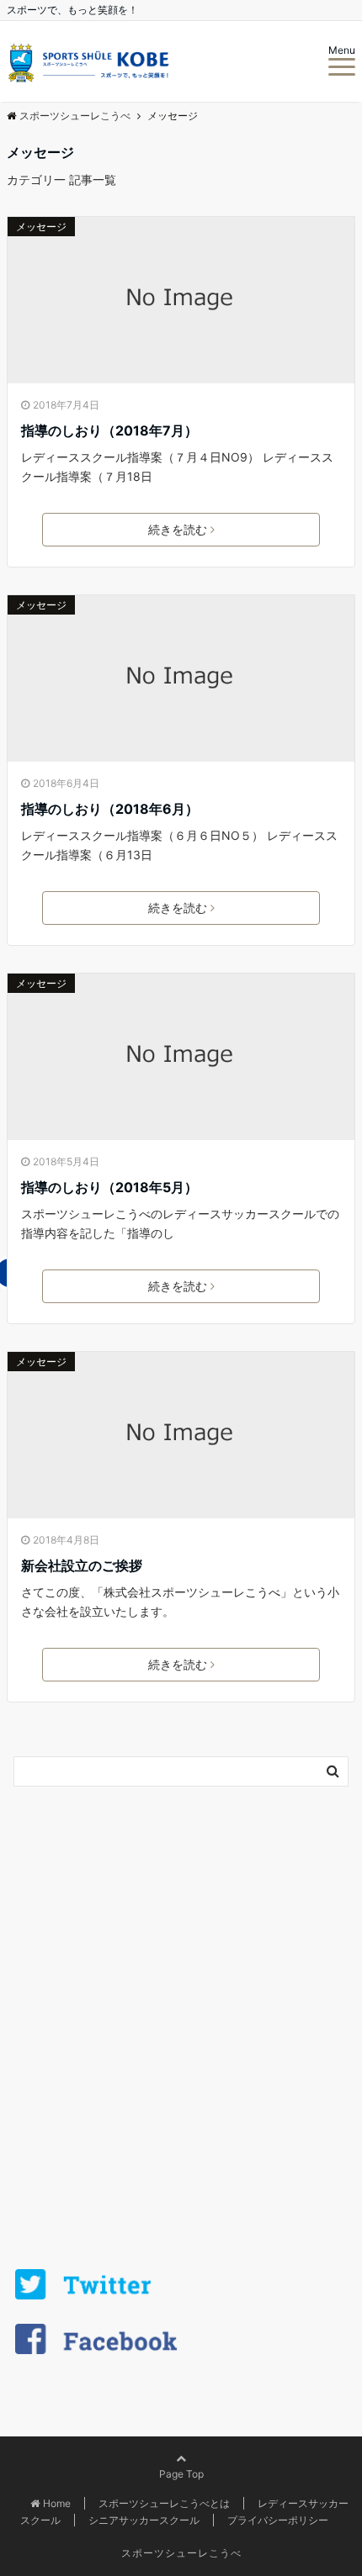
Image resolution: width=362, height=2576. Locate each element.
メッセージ (41, 227)
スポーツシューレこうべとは (164, 2503)
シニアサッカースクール (144, 2520)
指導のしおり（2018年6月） (110, 809)
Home (57, 2503)
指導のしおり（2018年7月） (109, 430)
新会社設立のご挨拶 (82, 1565)
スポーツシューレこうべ (181, 2553)
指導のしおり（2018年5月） (109, 1187)
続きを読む (178, 529)
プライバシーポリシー (278, 2520)
